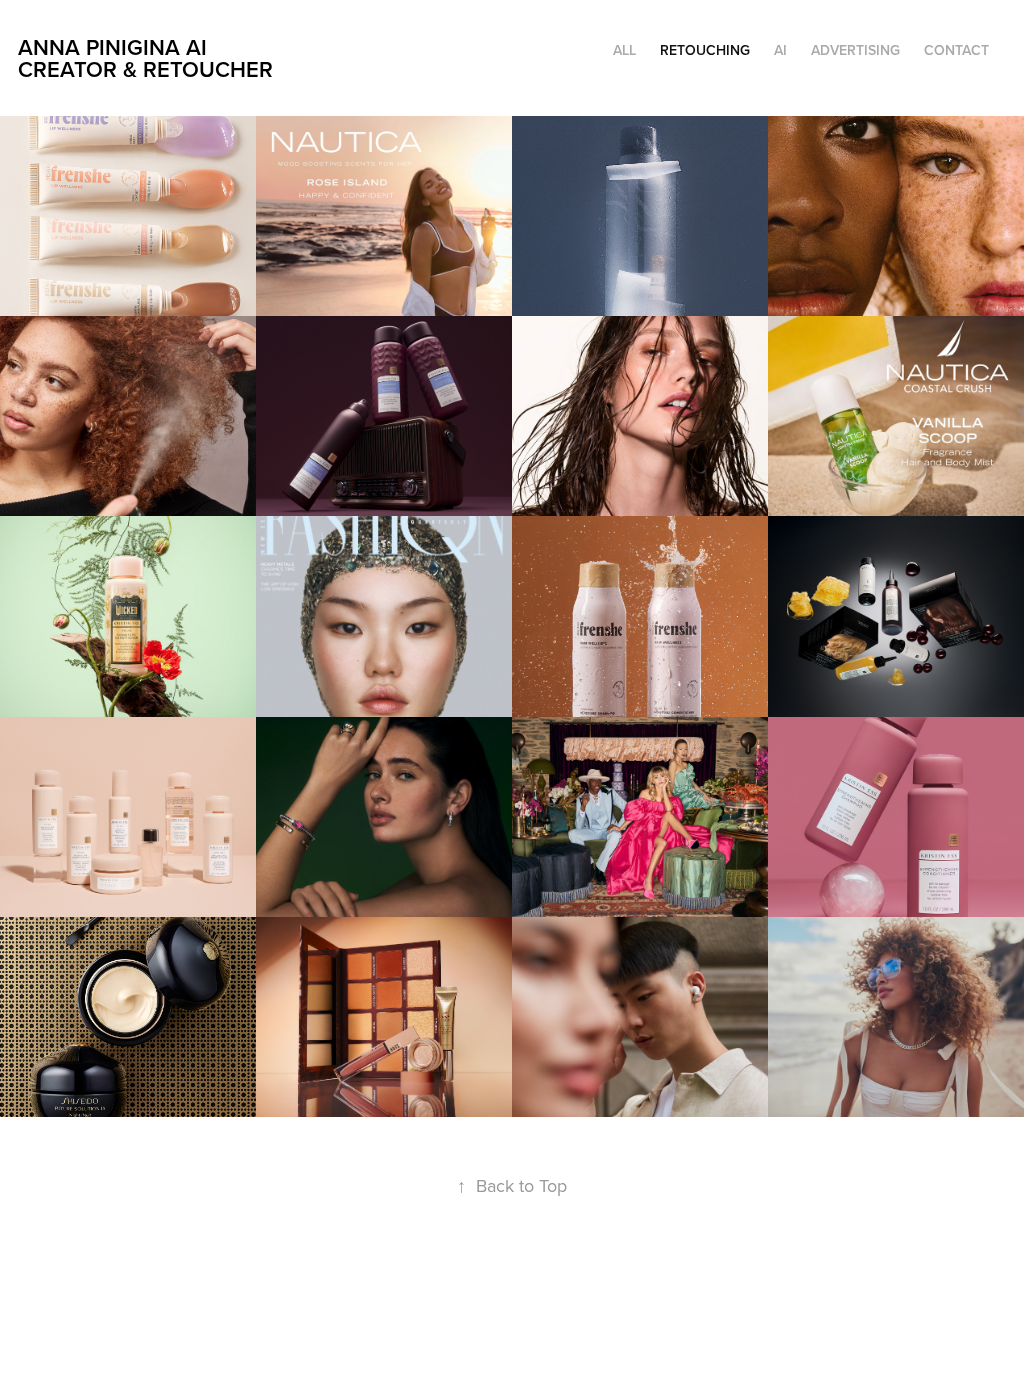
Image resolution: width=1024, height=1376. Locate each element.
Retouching (705, 50)
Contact (956, 50)
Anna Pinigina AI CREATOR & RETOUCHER (145, 58)
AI (780, 50)
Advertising (855, 50)
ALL (624, 50)
